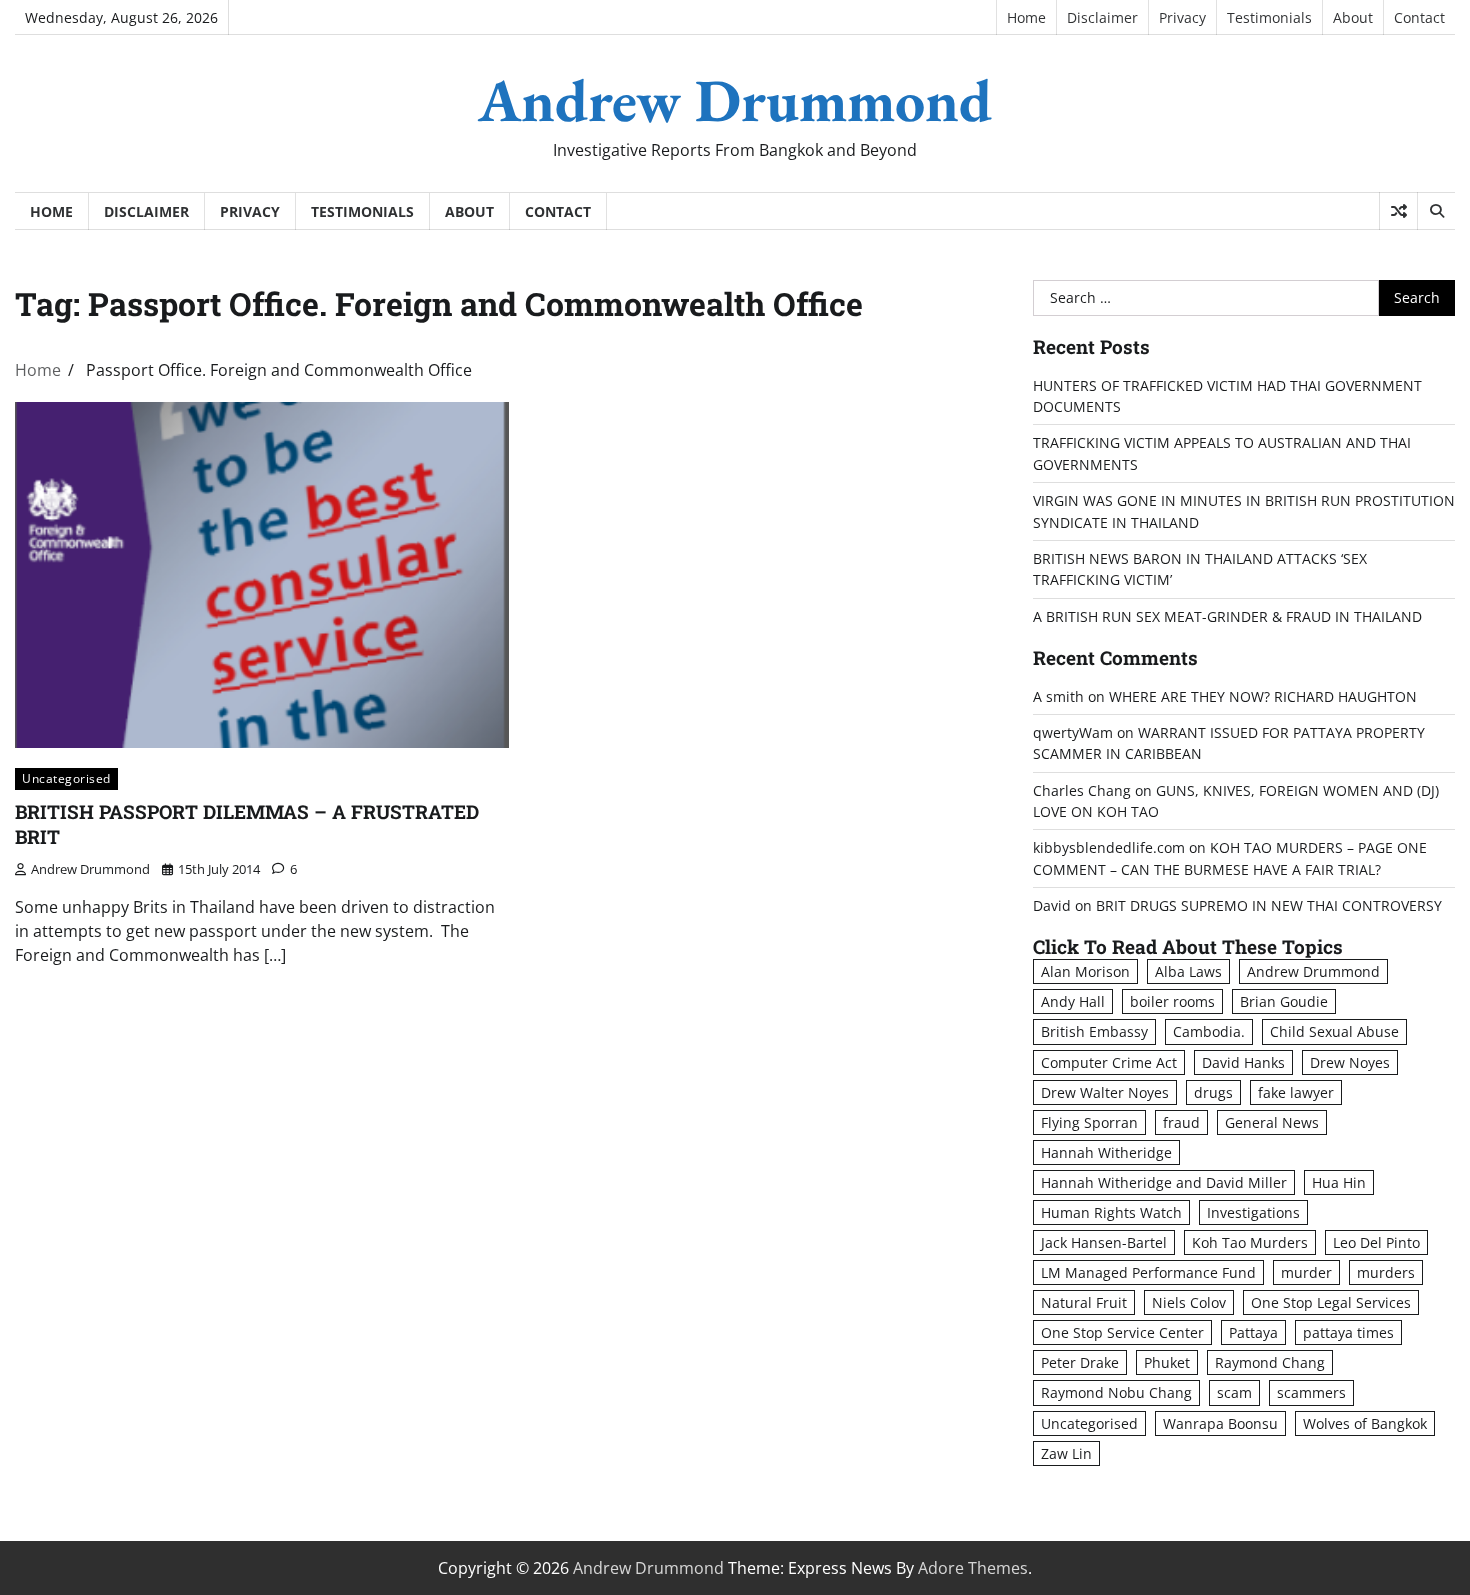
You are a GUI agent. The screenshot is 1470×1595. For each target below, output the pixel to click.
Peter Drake (1080, 1362)
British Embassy (1094, 1031)
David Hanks (1243, 1062)
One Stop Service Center (1122, 1332)
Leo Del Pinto (1376, 1242)
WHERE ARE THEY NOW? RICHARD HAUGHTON (1263, 696)
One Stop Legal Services (1331, 1302)
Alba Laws (1188, 971)
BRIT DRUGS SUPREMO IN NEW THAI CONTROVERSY (1269, 905)
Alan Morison (1085, 971)
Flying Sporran (1089, 1122)
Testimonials (1269, 17)
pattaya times (1348, 1332)
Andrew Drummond (735, 100)
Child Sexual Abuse (1334, 1031)
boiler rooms (1172, 1001)
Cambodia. (1209, 1031)
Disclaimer (1102, 17)
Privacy (1182, 17)
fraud (1181, 1122)
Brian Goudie (1284, 1001)
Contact (1419, 17)
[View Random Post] (1398, 211)
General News (1272, 1122)
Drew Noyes (1350, 1062)
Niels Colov (1189, 1302)
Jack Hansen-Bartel (1104, 1242)
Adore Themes (973, 1568)
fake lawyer (1296, 1092)
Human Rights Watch (1111, 1212)
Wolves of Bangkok (1365, 1423)
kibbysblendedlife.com (1109, 847)
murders (1386, 1272)
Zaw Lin (1066, 1453)
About (1353, 17)
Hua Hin (1339, 1182)
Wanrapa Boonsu (1220, 1423)
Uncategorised (66, 778)
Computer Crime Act (1109, 1062)
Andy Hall (1073, 1001)
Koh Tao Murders (1250, 1242)
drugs (1213, 1092)
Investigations (1253, 1212)
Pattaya (1253, 1332)
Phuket (1167, 1362)
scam (1234, 1392)
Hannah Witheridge (1106, 1152)
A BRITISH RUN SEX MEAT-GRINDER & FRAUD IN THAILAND (1227, 616)
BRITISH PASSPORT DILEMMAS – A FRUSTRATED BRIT (247, 824)
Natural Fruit (1084, 1302)
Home (1026, 17)
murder (1306, 1272)
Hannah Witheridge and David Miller (1164, 1182)
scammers (1311, 1392)
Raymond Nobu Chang (1116, 1392)
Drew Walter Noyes (1105, 1092)
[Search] (1436, 211)
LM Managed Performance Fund (1148, 1272)
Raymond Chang (1270, 1362)
